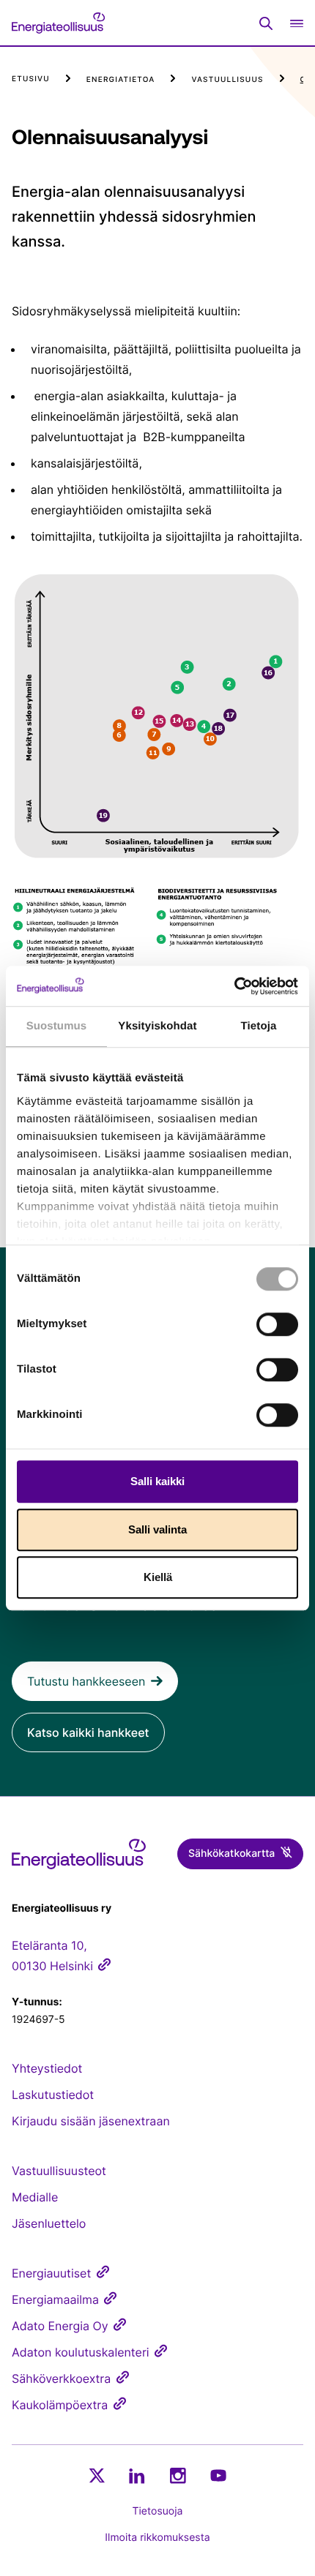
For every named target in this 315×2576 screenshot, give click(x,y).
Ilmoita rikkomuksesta (157, 2538)
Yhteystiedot (47, 2068)
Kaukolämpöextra (60, 2405)
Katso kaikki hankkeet (88, 1732)
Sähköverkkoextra (61, 2378)
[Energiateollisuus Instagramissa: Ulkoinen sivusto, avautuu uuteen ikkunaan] (178, 2475)
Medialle (35, 2197)
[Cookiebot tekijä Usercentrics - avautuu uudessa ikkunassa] (234, 986)
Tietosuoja (158, 2511)
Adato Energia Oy (60, 2326)
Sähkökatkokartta (231, 1854)
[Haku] (266, 23)
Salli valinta (157, 1529)
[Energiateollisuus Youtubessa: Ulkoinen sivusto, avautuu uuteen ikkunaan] (218, 2475)
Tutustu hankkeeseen (86, 1681)
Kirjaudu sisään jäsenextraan (91, 2121)
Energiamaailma (55, 2299)
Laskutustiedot (53, 2095)
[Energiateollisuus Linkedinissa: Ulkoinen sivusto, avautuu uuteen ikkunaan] (137, 2476)
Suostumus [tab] (57, 1026)
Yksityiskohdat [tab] (157, 1026)
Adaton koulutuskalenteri (81, 2352)
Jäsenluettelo (49, 2223)
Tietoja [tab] (259, 1026)
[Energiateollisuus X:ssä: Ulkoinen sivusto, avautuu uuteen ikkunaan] (97, 2476)
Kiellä (158, 1577)
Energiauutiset (51, 2273)
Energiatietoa (121, 80)
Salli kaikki (157, 1481)
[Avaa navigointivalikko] (297, 23)
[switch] (277, 1324)
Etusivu (31, 79)
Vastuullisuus (227, 80)
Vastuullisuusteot (59, 2171)
